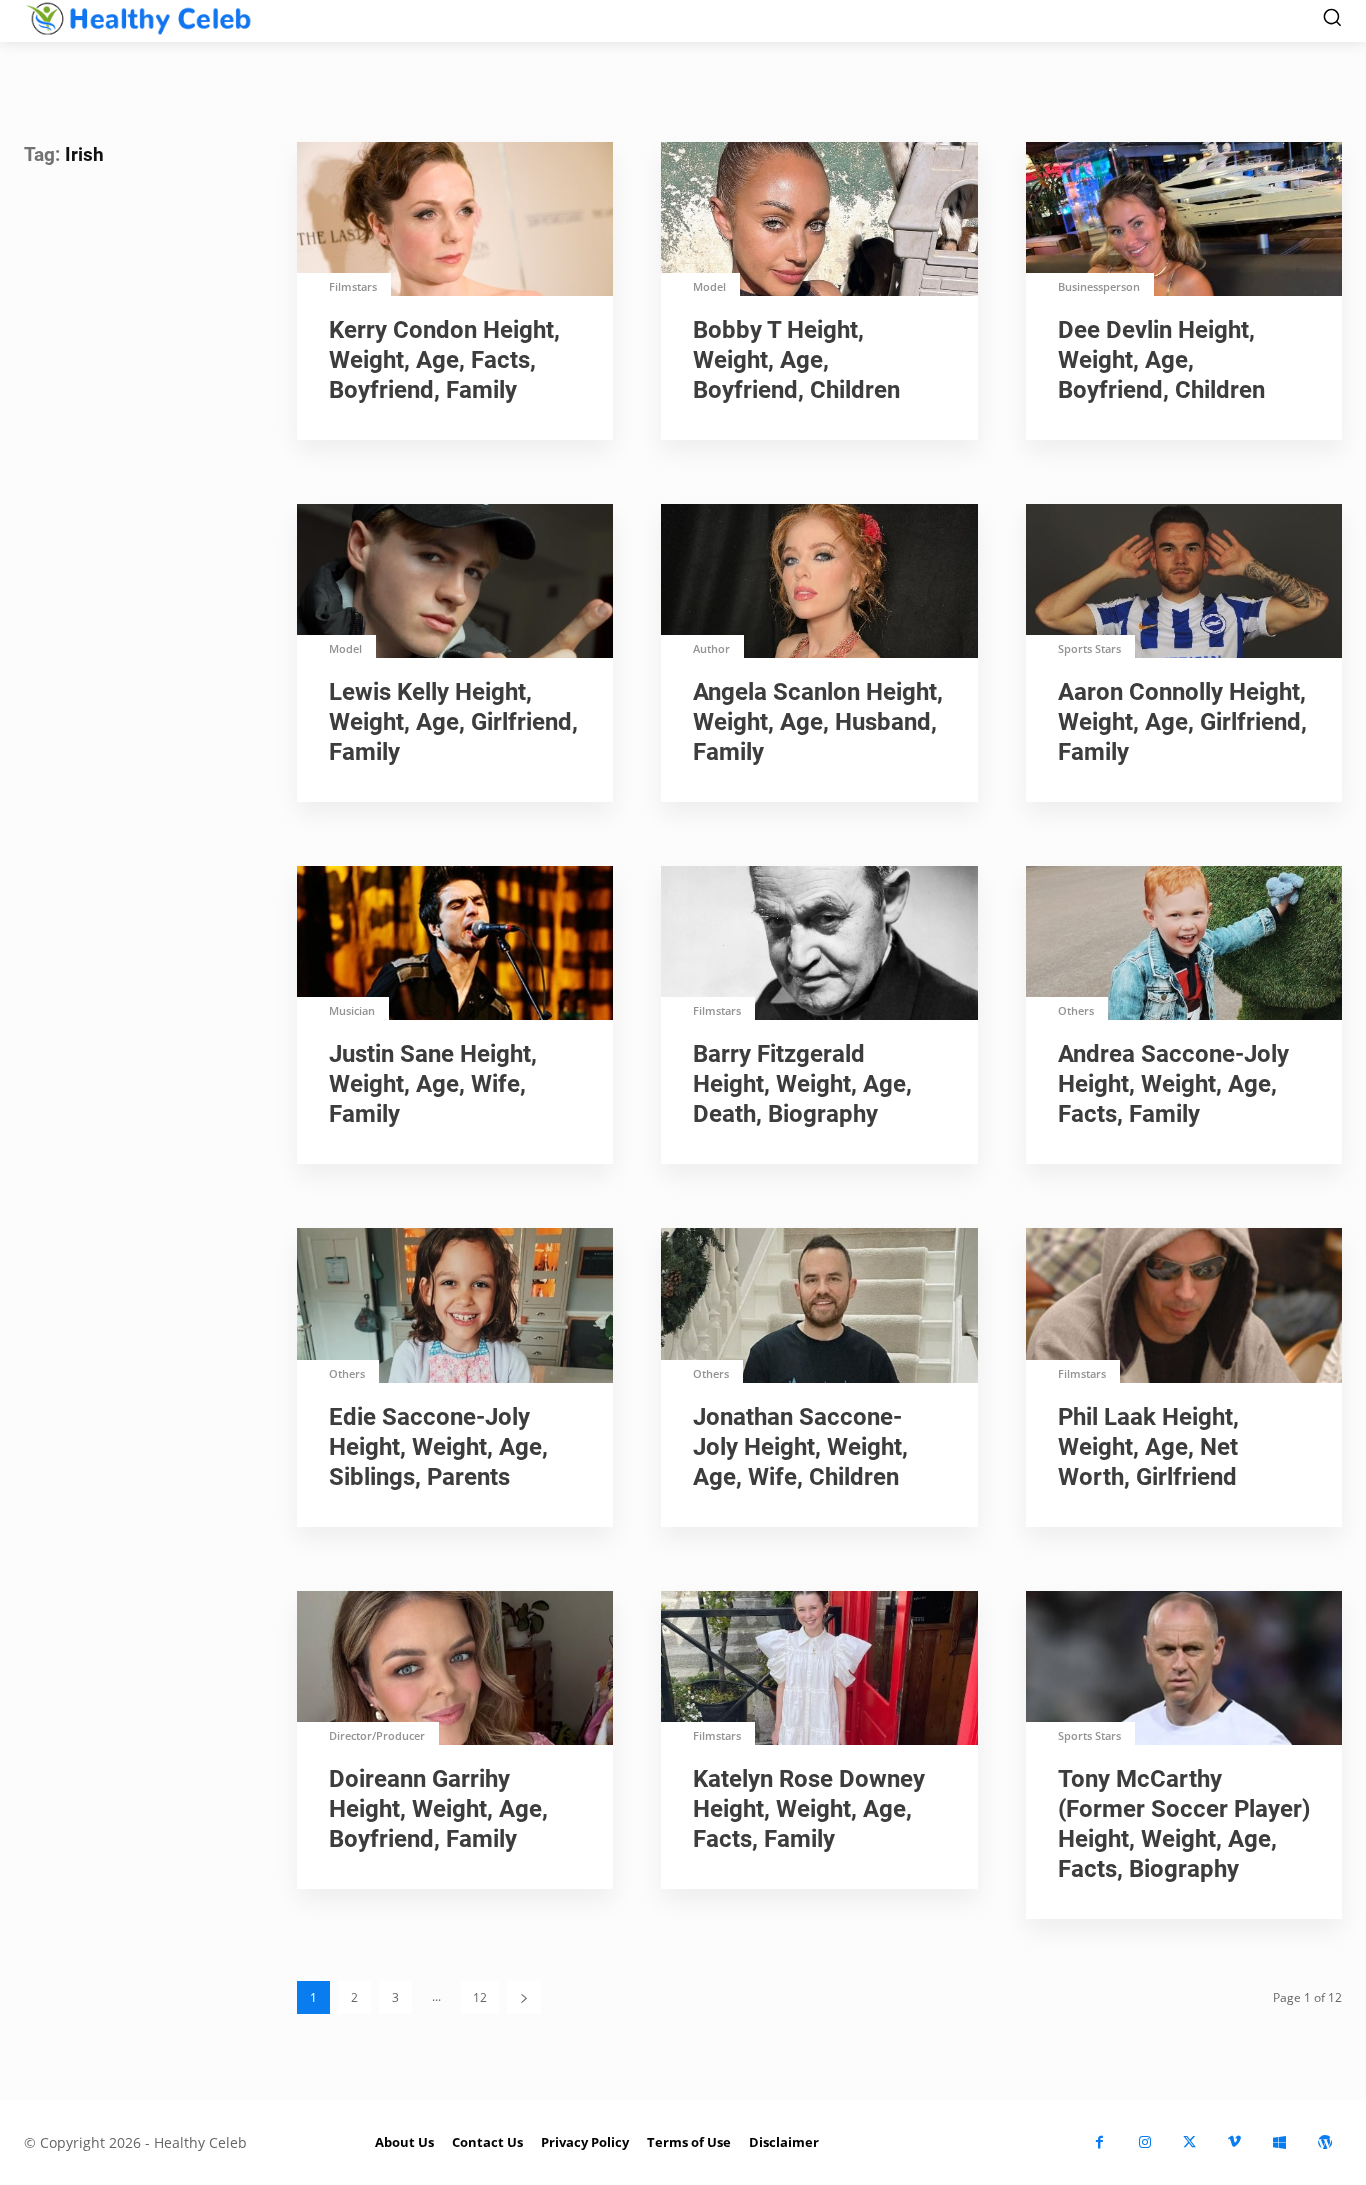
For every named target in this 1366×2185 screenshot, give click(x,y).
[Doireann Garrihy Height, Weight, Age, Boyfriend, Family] (455, 1670)
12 (480, 1997)
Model (709, 286)
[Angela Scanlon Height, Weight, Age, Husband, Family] (819, 583)
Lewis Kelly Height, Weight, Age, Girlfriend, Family (453, 722)
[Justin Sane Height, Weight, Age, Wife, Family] (455, 945)
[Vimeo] (1234, 2142)
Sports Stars (1089, 648)
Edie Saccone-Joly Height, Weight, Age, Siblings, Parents (438, 1447)
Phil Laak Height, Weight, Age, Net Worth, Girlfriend (1148, 1447)
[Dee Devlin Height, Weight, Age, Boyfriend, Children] (1184, 221)
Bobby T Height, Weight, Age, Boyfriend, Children (796, 360)
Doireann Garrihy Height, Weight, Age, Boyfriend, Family (438, 1809)
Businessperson (1099, 286)
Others (1076, 1010)
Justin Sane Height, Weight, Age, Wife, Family (433, 1084)
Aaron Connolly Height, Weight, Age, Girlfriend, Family (1182, 722)
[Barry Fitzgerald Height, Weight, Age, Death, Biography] (819, 945)
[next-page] (524, 1997)
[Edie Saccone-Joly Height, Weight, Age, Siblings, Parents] (455, 1307)
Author (711, 648)
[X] (1189, 2142)
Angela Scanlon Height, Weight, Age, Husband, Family (818, 722)
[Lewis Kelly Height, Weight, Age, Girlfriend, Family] (455, 583)
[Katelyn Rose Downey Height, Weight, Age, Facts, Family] (819, 1670)
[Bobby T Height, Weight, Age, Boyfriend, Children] (819, 221)
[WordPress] (1324, 2142)
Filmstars (353, 286)
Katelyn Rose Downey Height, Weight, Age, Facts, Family (809, 1809)
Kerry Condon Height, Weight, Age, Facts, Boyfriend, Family (444, 360)
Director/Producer (377, 1735)
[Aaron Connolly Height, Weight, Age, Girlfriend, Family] (1184, 583)
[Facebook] (1099, 2142)
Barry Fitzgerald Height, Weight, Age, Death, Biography (802, 1084)
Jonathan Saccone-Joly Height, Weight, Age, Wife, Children (800, 1447)
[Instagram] (1144, 2142)
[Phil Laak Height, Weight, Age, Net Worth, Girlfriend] (1184, 1307)
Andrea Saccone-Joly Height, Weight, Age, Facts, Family (1173, 1084)
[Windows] (1279, 2142)
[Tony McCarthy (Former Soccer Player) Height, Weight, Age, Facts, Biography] (1184, 1670)
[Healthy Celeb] (138, 18)
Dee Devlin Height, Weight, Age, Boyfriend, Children (1161, 360)
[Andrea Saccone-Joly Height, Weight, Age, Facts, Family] (1184, 945)
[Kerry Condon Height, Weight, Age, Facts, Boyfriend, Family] (455, 221)
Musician (352, 1010)
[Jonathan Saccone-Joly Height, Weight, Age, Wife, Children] (819, 1307)
